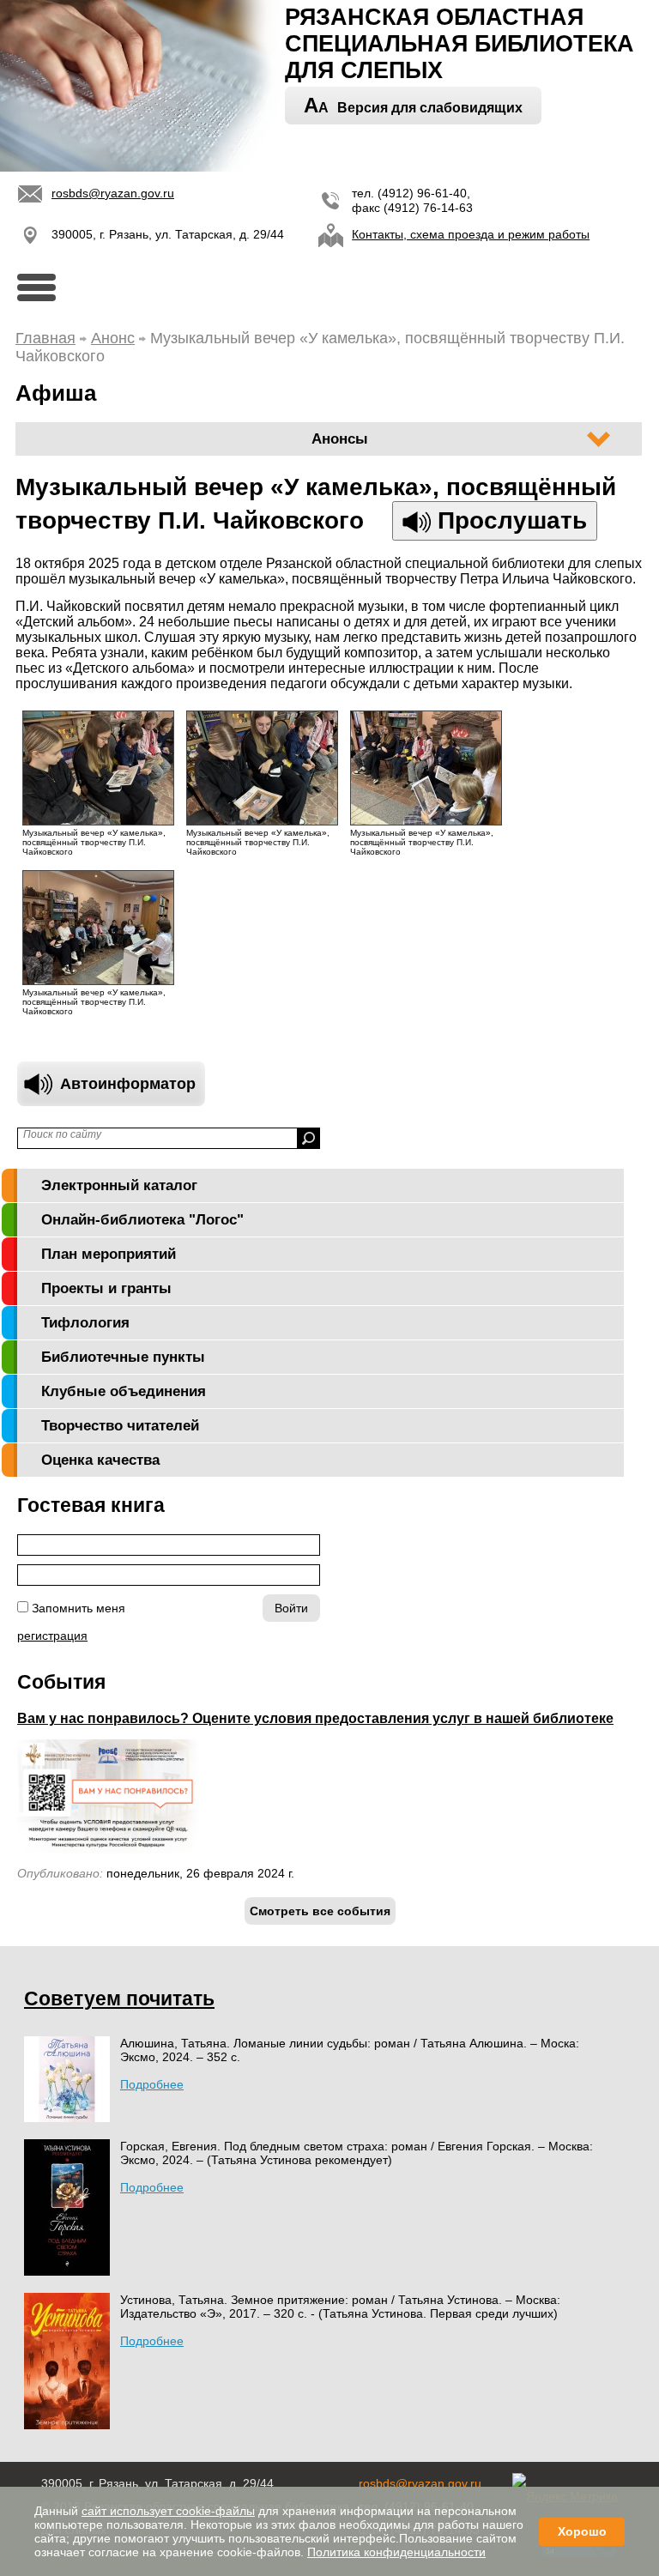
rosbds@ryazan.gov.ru (113, 193)
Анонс (113, 338)
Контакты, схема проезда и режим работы (471, 234)
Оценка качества (100, 1460)
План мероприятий (109, 1254)
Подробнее (152, 2084)
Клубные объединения (124, 1391)
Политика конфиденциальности (396, 2552)
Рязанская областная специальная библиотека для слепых (459, 44)
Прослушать (509, 520)
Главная (45, 338)
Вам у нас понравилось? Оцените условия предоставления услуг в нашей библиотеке (315, 1718)
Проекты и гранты (106, 1288)
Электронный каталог (119, 1185)
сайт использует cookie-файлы (168, 2511)
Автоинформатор (128, 1084)
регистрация (52, 1636)
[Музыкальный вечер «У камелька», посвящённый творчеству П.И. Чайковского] (107, 821)
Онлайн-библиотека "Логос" (142, 1220)
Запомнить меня (79, 1608)
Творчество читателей (120, 1426)
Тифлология (85, 1323)
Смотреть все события (320, 1911)
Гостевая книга (91, 1505)
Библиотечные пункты (123, 1357)
